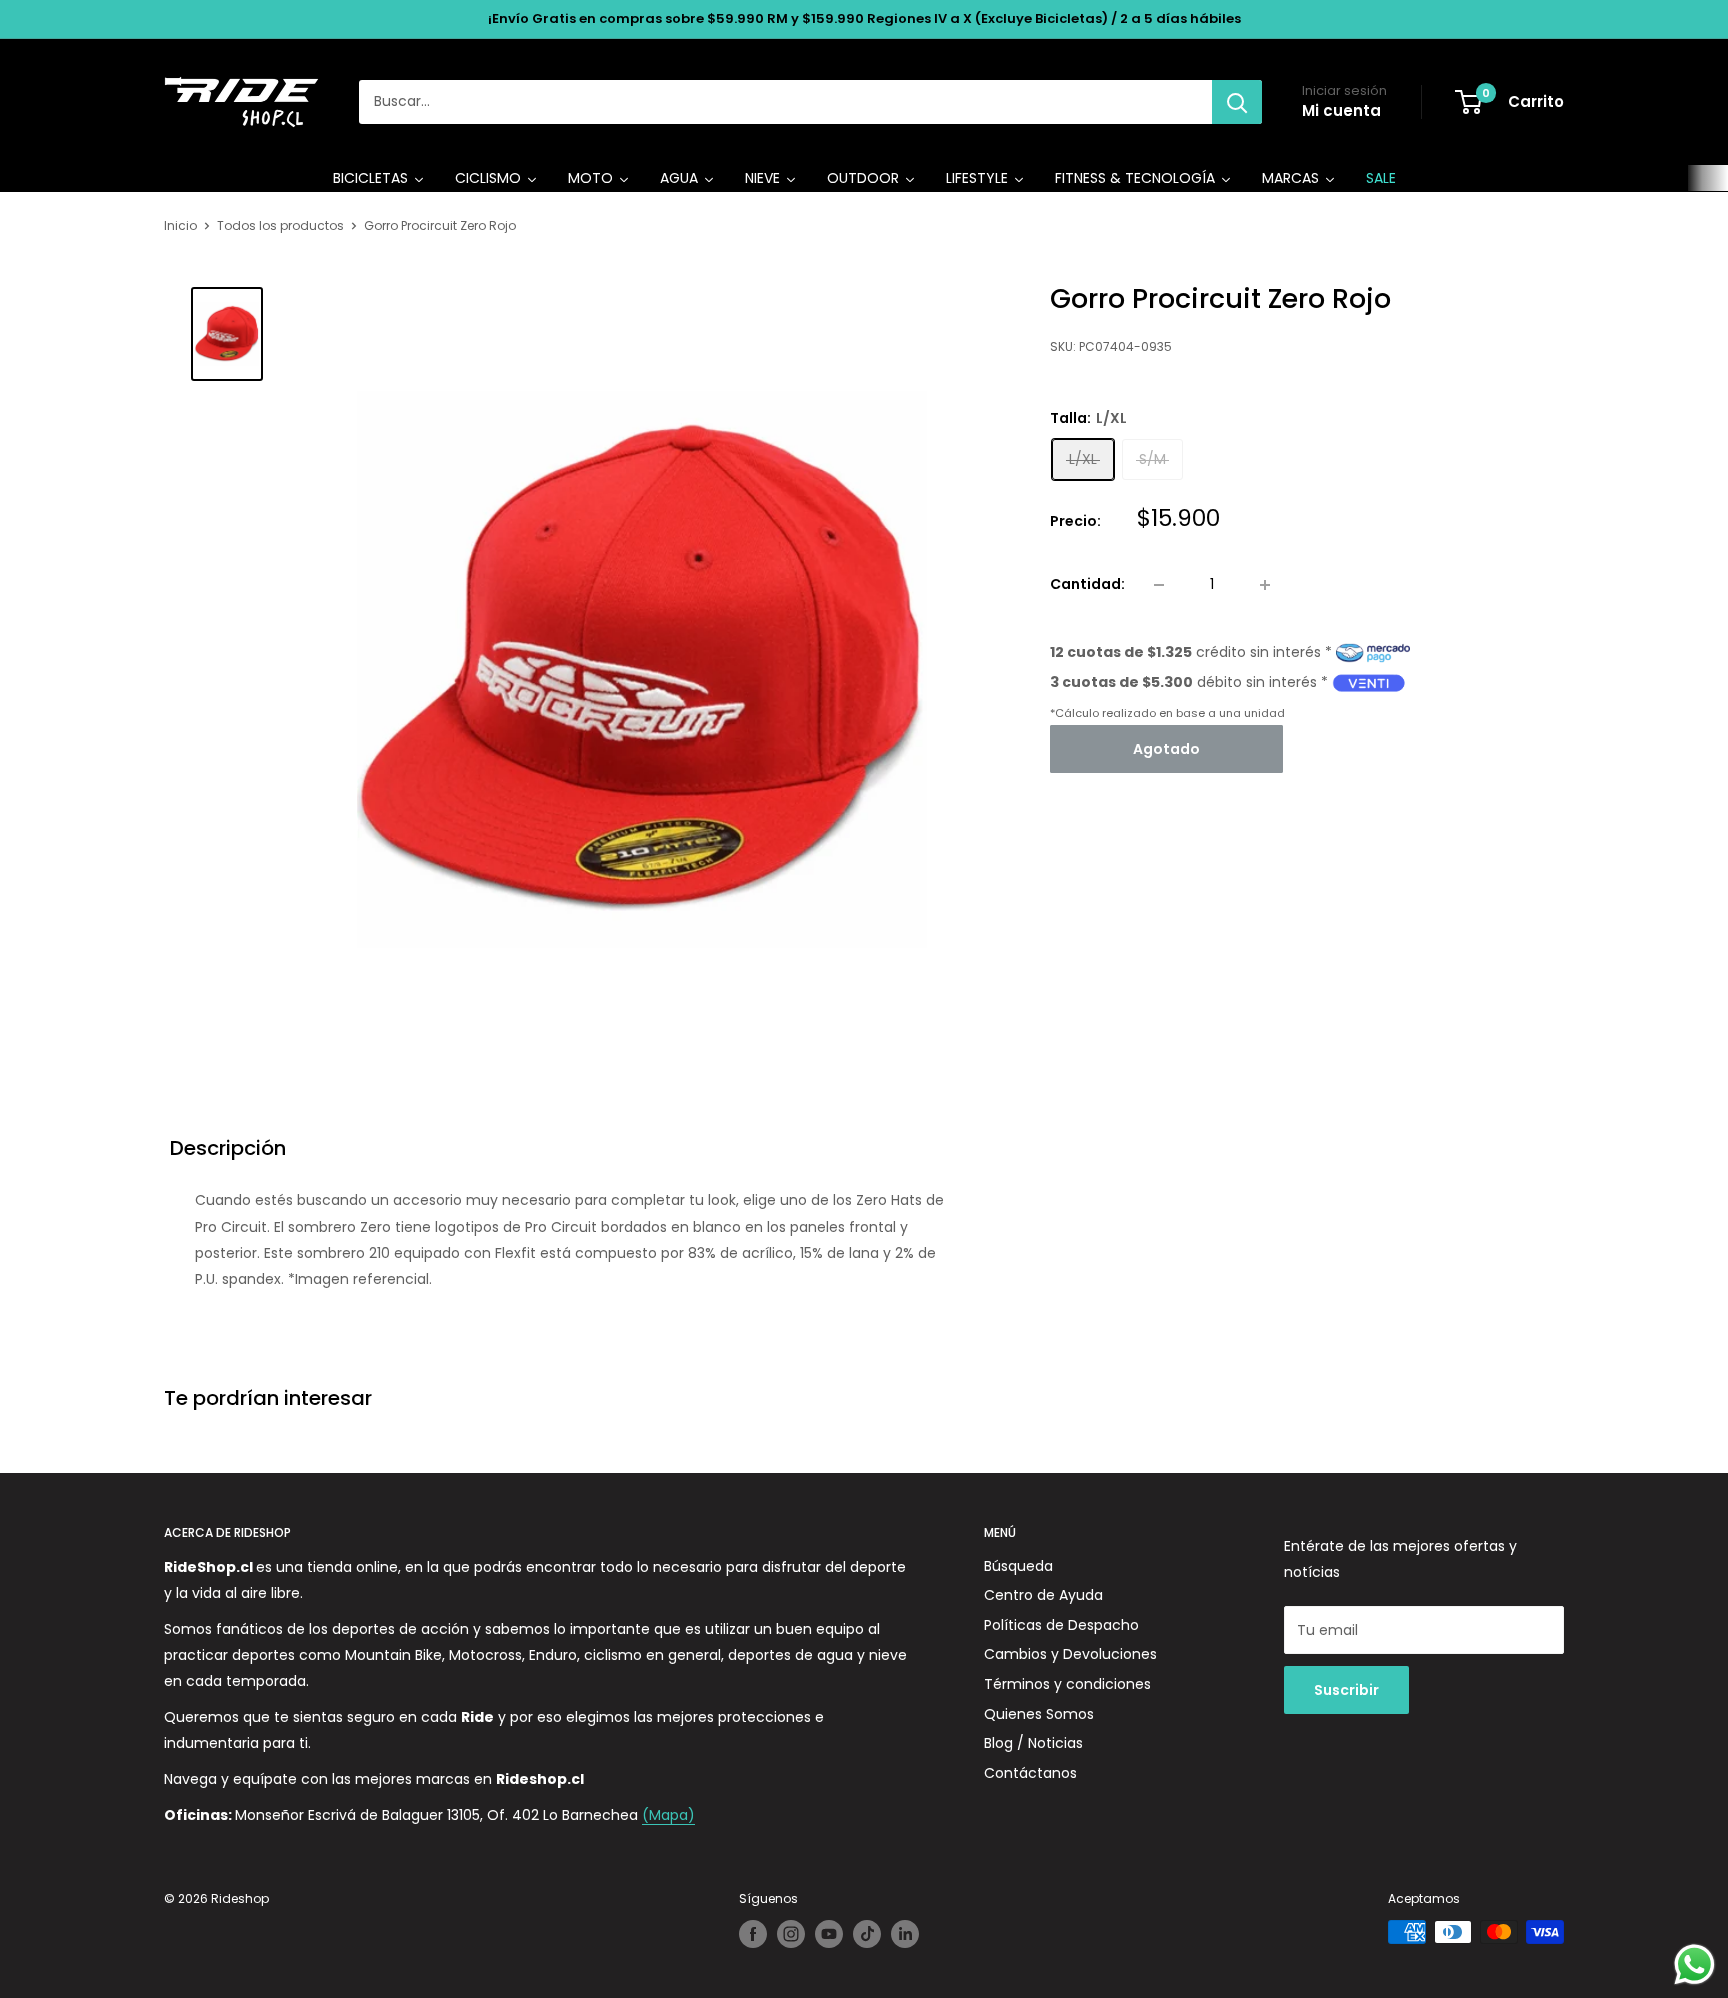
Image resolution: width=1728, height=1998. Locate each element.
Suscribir (1346, 1690)
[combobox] (785, 102)
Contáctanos (1030, 1773)
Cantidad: (1087, 585)
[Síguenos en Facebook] (753, 1934)
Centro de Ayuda (1043, 1595)
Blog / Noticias (1033, 1743)
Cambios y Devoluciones (1070, 1654)
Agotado (1166, 749)
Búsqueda (1018, 1566)
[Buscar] (1237, 102)
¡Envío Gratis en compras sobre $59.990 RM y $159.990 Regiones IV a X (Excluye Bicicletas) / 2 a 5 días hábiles (864, 18)
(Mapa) (668, 1815)
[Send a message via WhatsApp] (1694, 1964)
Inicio (180, 225)
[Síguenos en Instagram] (791, 1934)
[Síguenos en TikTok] (867, 1934)
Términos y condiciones (1067, 1684)
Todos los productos (280, 225)
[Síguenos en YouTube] (829, 1934)
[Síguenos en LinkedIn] (905, 1934)
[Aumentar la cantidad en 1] (1265, 585)
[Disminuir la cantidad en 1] (1159, 585)
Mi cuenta (1341, 110)
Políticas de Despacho (1061, 1625)
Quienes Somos (1039, 1714)
